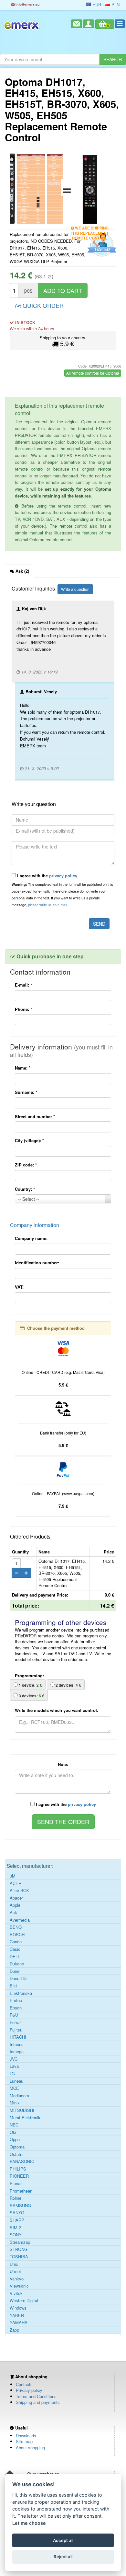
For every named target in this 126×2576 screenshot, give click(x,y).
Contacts (24, 2384)
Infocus (17, 2044)
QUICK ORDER (42, 305)
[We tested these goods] (101, 245)
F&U (14, 2015)
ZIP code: (26, 1165)
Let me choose (29, 2523)
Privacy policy (29, 2390)
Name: (23, 1068)
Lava (14, 2066)
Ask (13, 1913)
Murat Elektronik (25, 2118)
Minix (15, 2103)
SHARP (17, 2220)
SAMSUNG (20, 2206)
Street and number (35, 1116)
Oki (13, 2132)
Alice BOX (19, 1891)
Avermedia (20, 1920)
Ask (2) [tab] (22, 571)
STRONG (19, 2249)
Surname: (26, 1092)
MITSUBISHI (22, 2110)
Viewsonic (19, 2286)
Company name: (31, 1238)
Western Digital (24, 2301)
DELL (15, 1957)
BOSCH (17, 1935)
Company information (35, 1225)
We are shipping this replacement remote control (90, 229)
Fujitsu (16, 2030)
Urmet (15, 2271)
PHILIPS (18, 2169)
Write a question (75, 589)
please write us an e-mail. (48, 905)
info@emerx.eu (27, 4)
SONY (16, 2235)
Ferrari (16, 2022)
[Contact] (77, 24)
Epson (16, 2008)
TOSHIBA (19, 2257)
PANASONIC (22, 2161)
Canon (16, 1942)
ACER (16, 1883)
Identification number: (37, 1263)
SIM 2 (15, 2228)
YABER (17, 2315)
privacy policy (63, 876)
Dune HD (18, 1978)
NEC (14, 2125)
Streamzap (20, 2242)
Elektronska (21, 1993)
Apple (15, 1905)
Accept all (63, 2540)
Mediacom (19, 2096)
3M (13, 1876)
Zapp (14, 2330)
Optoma (17, 2147)
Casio (15, 1949)
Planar (16, 2184)
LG (12, 2074)
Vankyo (17, 2279)
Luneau (16, 2081)
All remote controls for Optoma (93, 373)
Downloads (26, 2435)
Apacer (16, 1898)
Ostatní (17, 2154)
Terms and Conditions (36, 2396)
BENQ (16, 1927)
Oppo (15, 2139)
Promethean (21, 2191)
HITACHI (18, 2037)
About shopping (30, 2447)
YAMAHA (19, 2323)
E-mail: (23, 985)
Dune (15, 1971)
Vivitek (16, 2293)
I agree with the (47, 876)
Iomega (17, 2052)
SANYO (17, 2213)
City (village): (29, 1140)
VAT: (19, 1287)
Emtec (16, 2000)
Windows (18, 2308)
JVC (14, 2059)
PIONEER (19, 2176)
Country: (25, 1189)
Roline (16, 2198)
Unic (14, 2264)
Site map (24, 2441)
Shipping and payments (38, 2402)
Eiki (13, 1986)
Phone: (23, 1009)
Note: (63, 1764)
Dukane (17, 1964)
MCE (14, 2088)
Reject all (63, 2557)
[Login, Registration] (89, 24)
